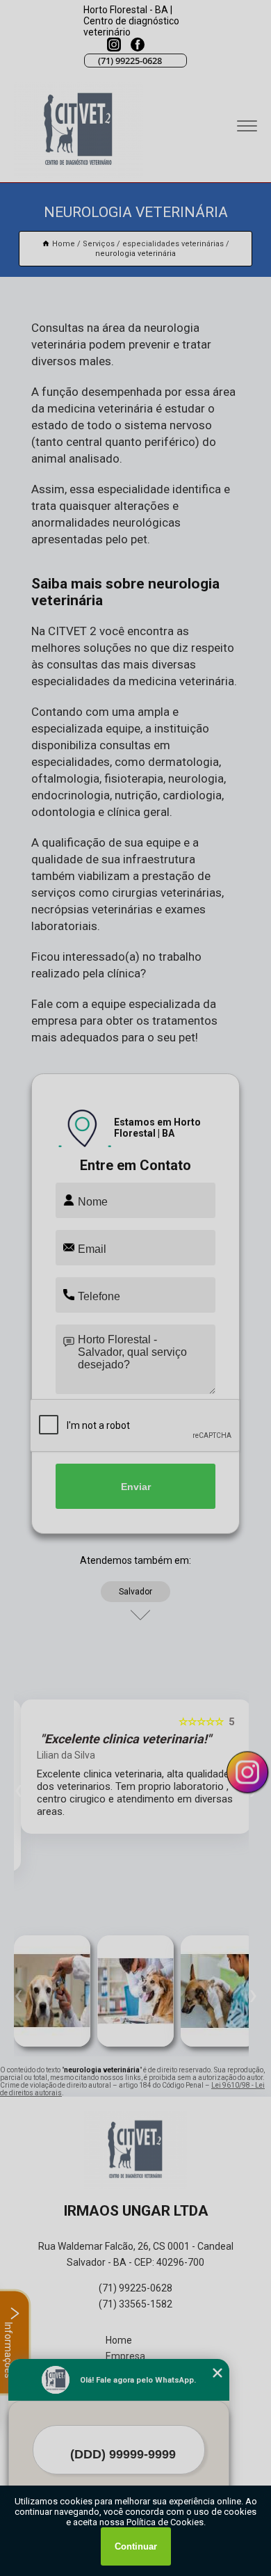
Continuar (136, 2546)
